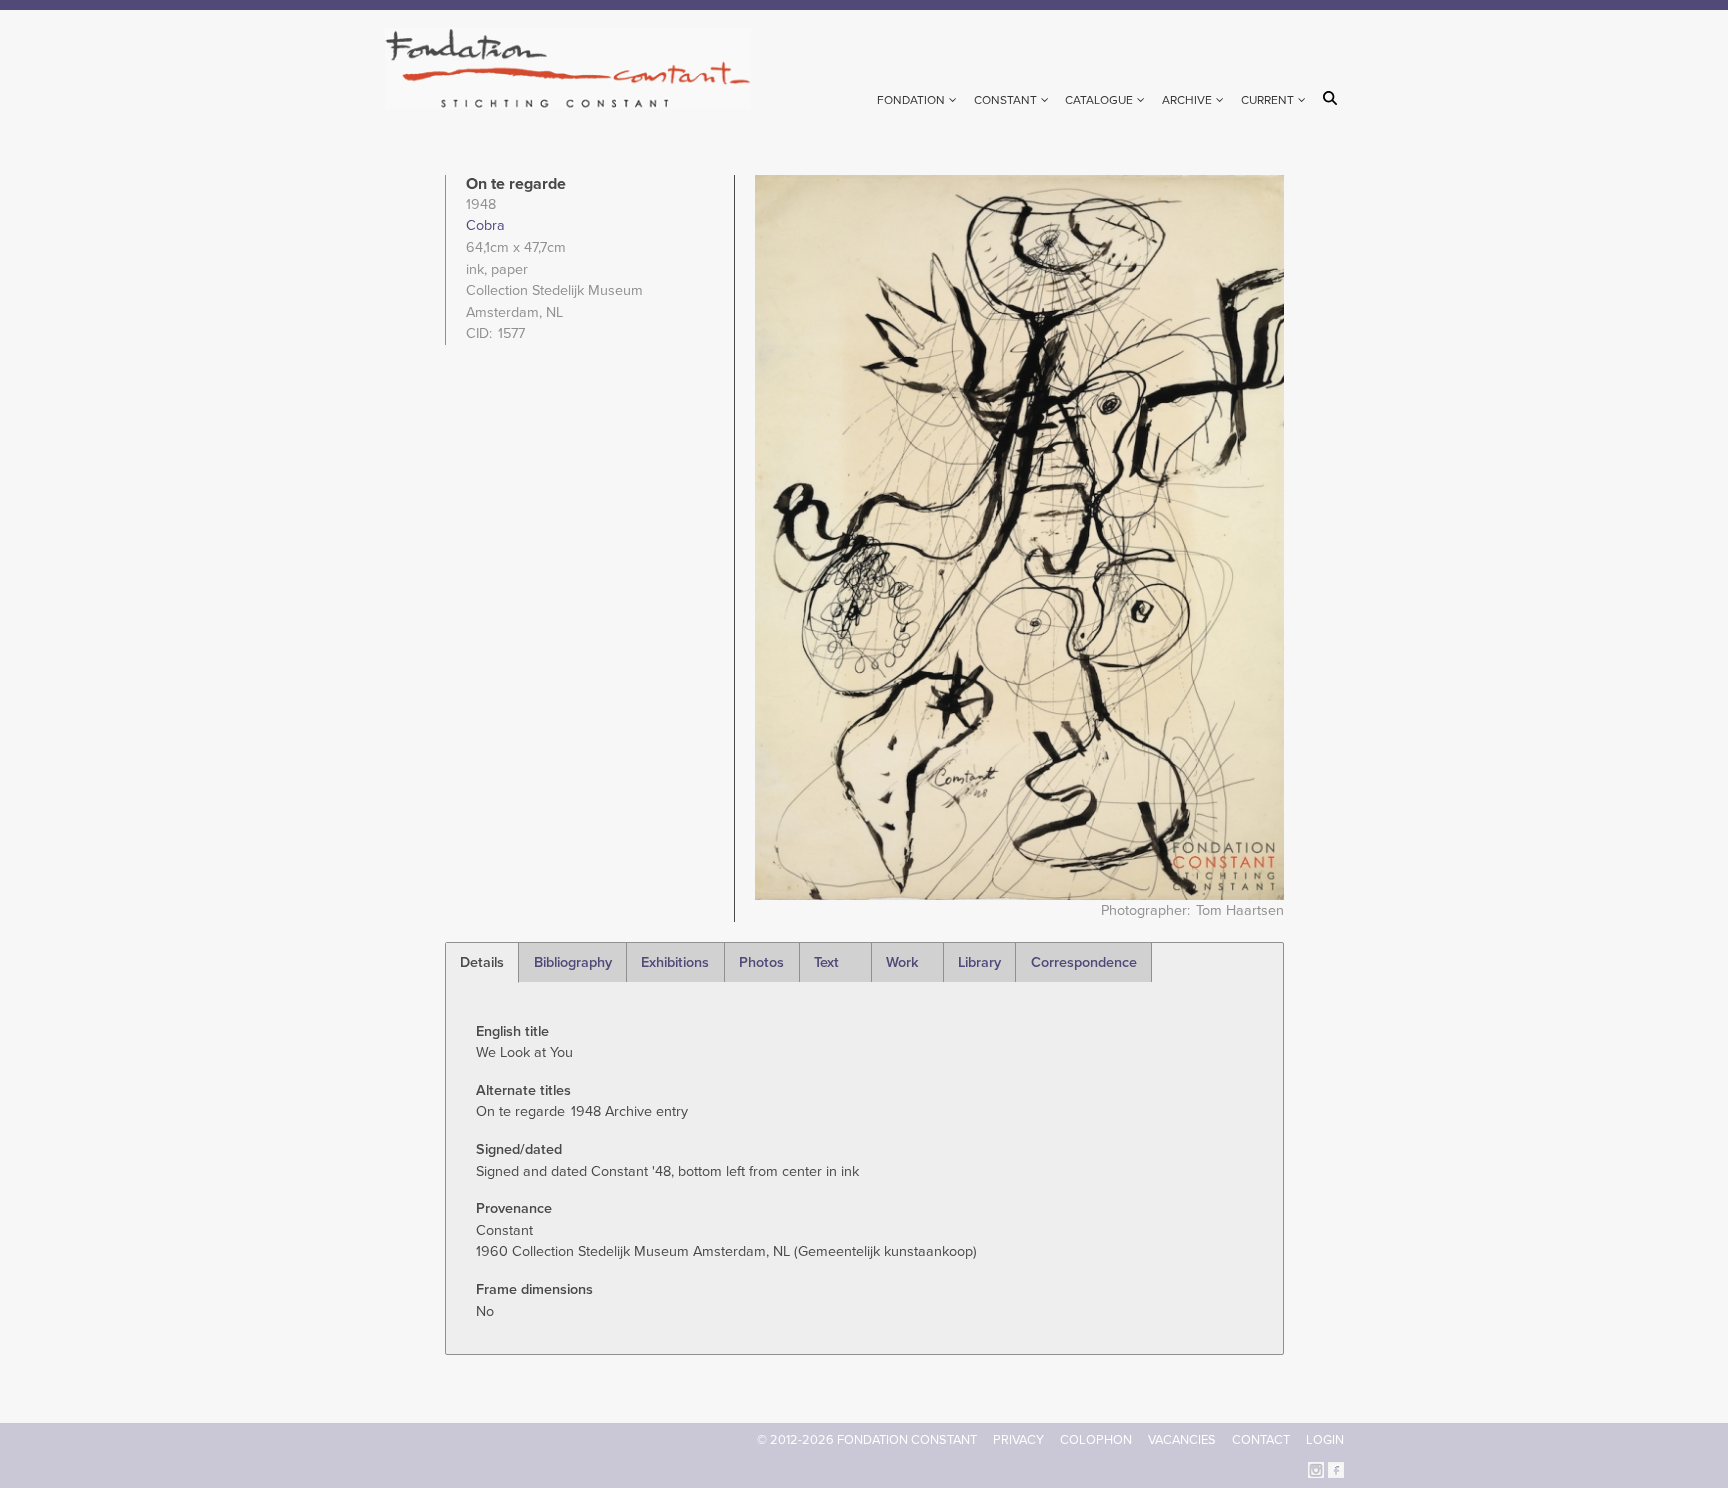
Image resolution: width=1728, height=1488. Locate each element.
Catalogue (1099, 100)
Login (1325, 1440)
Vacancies (1182, 1440)
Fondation (911, 100)
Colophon (1096, 1440)
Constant (1005, 100)
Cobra (485, 225)
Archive (1187, 100)
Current (1267, 100)
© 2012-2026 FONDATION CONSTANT (867, 1440)
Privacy (1018, 1440)
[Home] (576, 68)
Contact (1261, 1440)
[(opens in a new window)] (1316, 1468)
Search (1333, 98)
